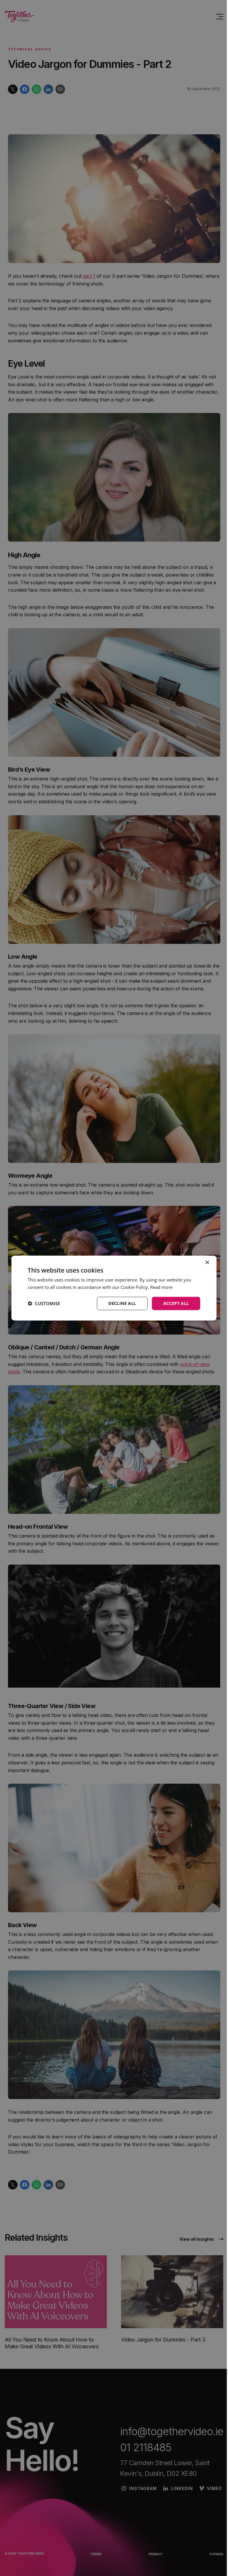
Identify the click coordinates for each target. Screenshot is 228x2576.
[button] (44, 1303)
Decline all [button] (122, 1303)
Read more (161, 1287)
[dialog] (114, 1288)
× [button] (207, 1263)
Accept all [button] (176, 1303)
